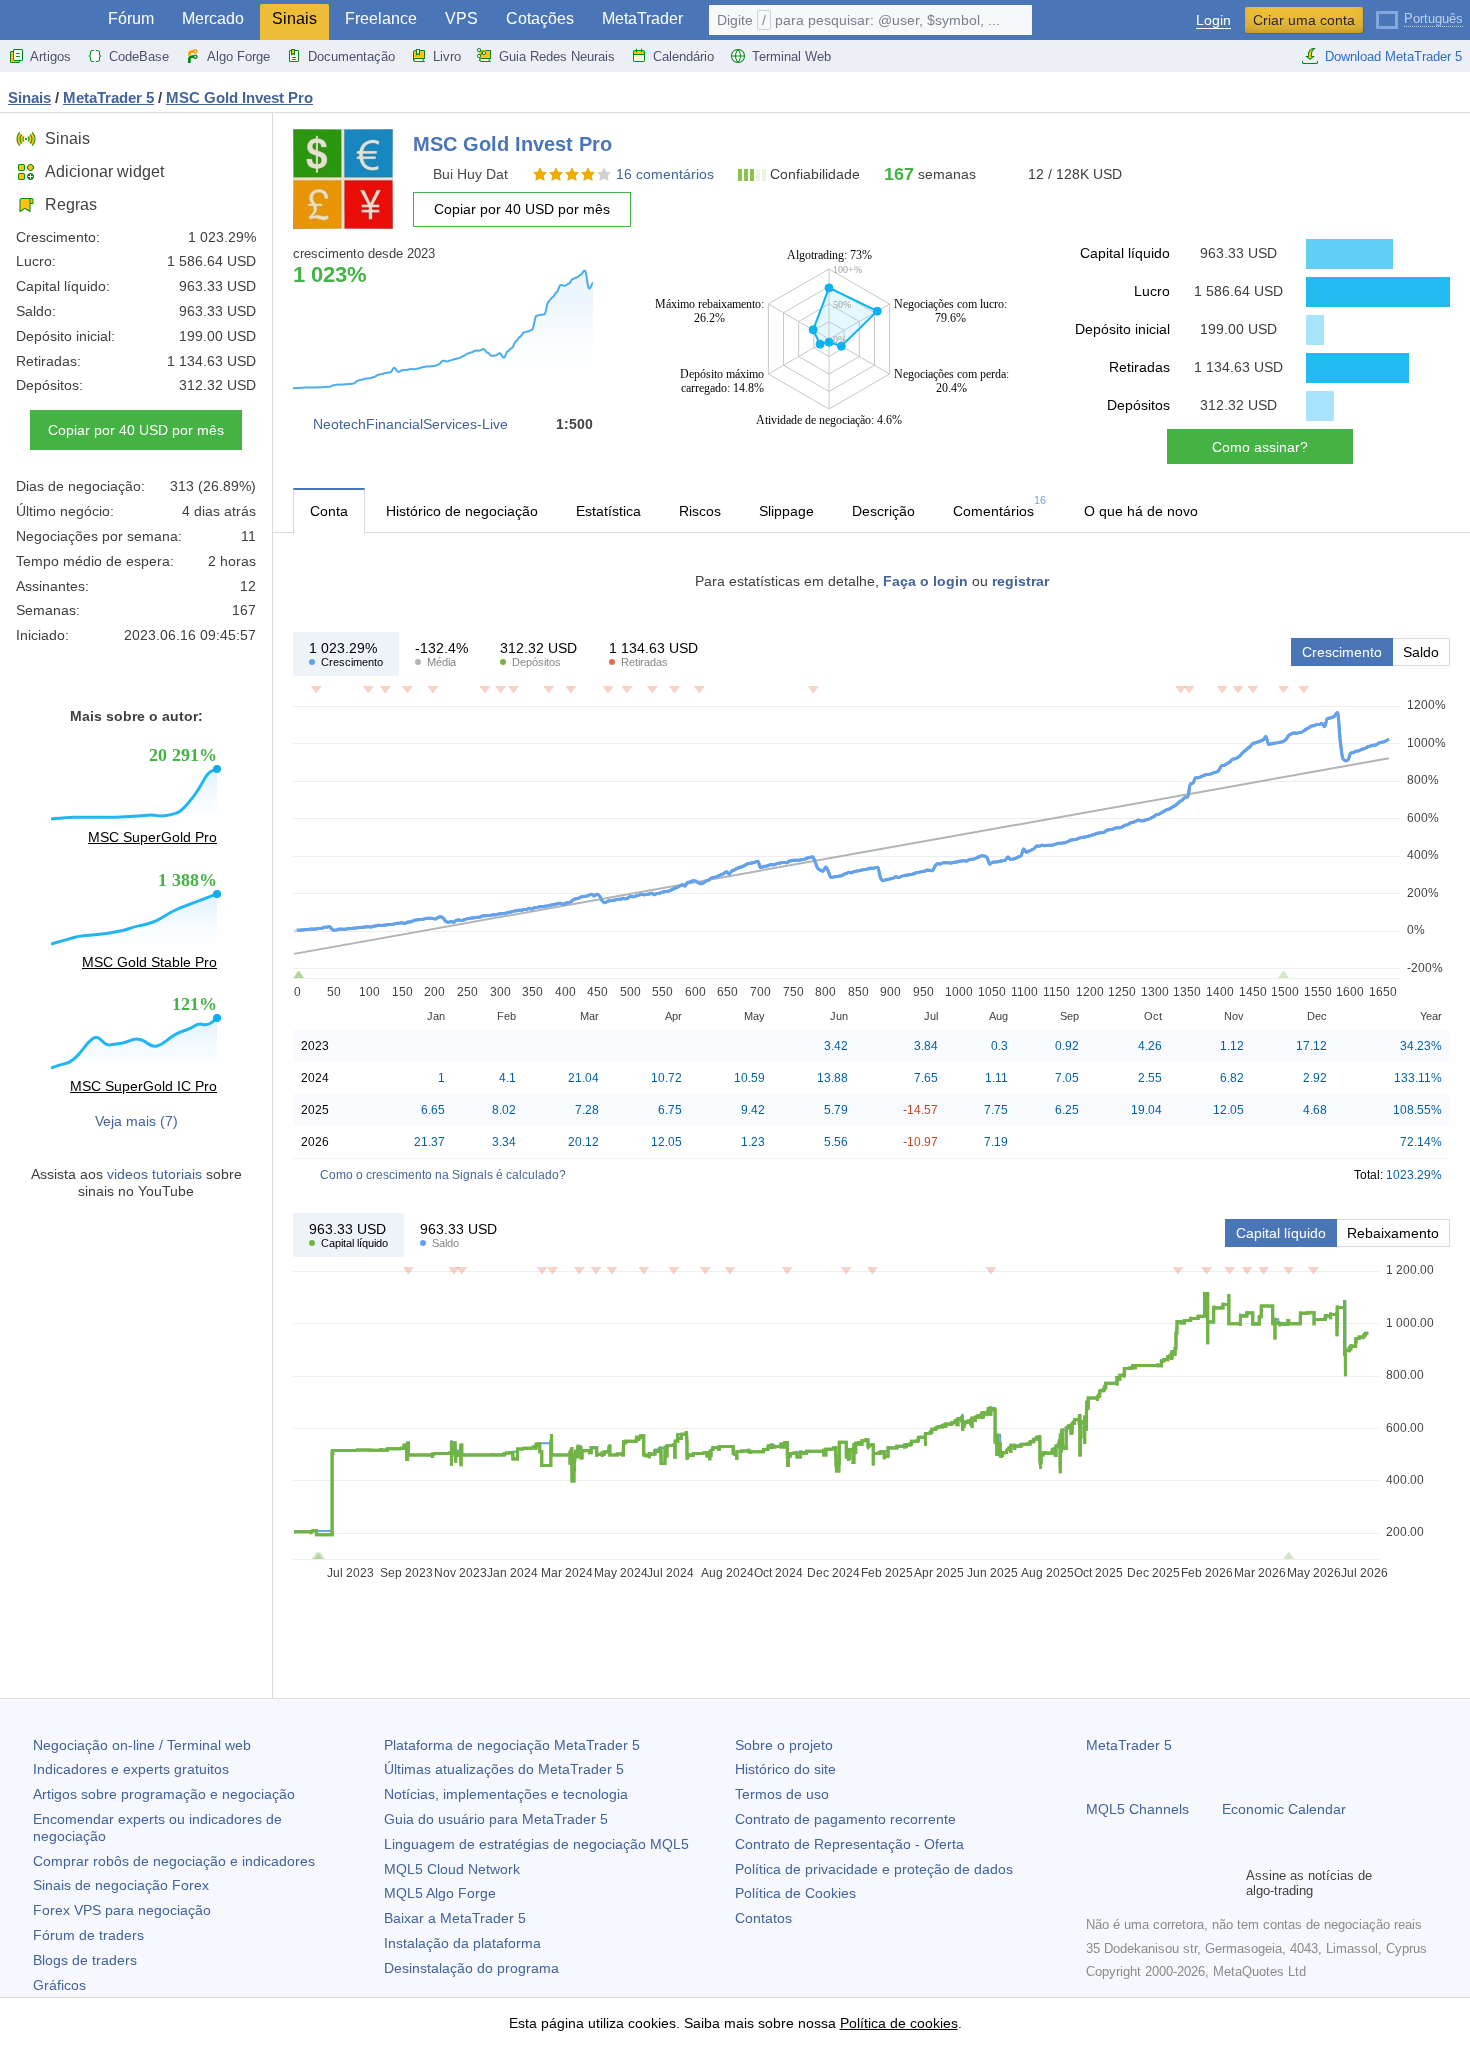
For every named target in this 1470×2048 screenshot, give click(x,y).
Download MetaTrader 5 (1393, 56)
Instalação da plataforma (462, 1943)
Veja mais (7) (136, 1121)
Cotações (540, 18)
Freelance (381, 18)
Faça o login (925, 581)
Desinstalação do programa (471, 1968)
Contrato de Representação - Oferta (849, 1844)
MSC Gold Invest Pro (239, 97)
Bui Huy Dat (470, 174)
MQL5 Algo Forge (440, 1893)
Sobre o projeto (784, 1745)
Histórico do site (785, 1769)
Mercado (213, 18)
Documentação (351, 56)
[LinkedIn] (1226, 1883)
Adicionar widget (104, 171)
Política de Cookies (795, 1893)
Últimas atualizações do (504, 1769)
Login (1213, 20)
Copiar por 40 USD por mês (136, 430)
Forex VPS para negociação (122, 1910)
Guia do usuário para (496, 1819)
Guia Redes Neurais (557, 56)
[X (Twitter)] (1162, 1883)
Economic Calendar (1284, 1809)
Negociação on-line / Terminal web (142, 1745)
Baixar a (455, 1918)
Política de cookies (899, 2023)
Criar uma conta (1304, 20)
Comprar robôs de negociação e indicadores (174, 1861)
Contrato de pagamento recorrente (845, 1819)
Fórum (131, 18)
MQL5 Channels (1137, 1809)
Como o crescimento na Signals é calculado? (443, 1175)
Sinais (294, 18)
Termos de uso (782, 1794)
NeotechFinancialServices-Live (410, 424)
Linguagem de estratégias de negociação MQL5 (536, 1844)
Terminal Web (791, 56)
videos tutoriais (154, 1174)
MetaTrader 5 (1129, 1745)
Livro (447, 56)
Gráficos (59, 1985)
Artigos (50, 56)
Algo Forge (238, 56)
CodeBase (139, 56)
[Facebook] (1098, 1883)
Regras (71, 204)
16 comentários (665, 174)
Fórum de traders (88, 1935)
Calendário (683, 56)
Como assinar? (1260, 447)
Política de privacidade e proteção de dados (874, 1869)
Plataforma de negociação (512, 1745)
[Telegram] (1130, 1883)
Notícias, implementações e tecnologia (506, 1794)
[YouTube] (1194, 1883)
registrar (1020, 581)
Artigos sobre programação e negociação (164, 1794)
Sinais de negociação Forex (121, 1885)
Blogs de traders (85, 1960)
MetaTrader (642, 18)
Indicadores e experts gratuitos (131, 1769)
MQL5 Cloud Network (452, 1869)
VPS (461, 18)
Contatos (763, 1918)
